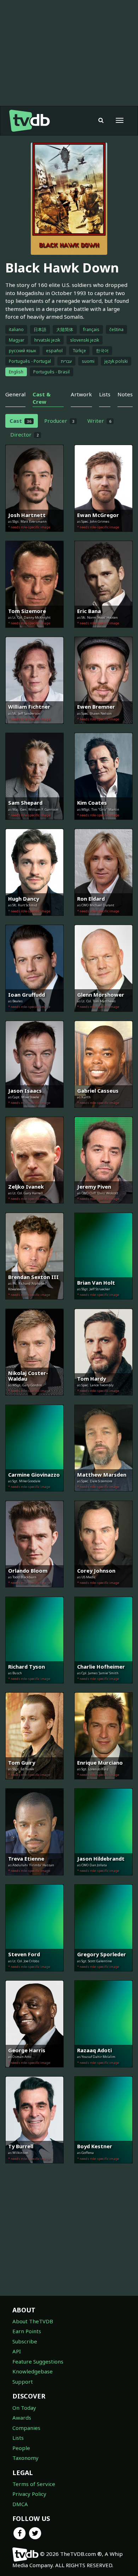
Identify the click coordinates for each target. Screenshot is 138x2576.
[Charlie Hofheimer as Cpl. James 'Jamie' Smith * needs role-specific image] (103, 1688)
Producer (59, 421)
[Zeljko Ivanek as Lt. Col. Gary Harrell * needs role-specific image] (34, 1208)
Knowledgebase (33, 2371)
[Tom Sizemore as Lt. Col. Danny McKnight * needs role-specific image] (34, 633)
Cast (20, 421)
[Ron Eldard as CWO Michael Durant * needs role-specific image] (103, 921)
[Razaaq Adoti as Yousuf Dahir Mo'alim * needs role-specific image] (103, 2072)
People (21, 2448)
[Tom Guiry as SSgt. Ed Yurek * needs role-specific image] (34, 1784)
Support (23, 2382)
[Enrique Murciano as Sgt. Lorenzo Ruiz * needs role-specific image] (103, 1784)
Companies (26, 2428)
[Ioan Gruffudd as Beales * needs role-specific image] (34, 1017)
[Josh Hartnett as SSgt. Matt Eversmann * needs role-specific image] (34, 537)
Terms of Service (34, 2484)
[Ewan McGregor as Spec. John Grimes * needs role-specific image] (103, 537)
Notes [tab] (125, 394)
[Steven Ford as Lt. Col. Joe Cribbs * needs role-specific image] (34, 1976)
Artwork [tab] (81, 394)
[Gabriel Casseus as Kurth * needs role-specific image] (103, 1113)
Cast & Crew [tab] (42, 398)
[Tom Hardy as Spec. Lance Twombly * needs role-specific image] (103, 1400)
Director (24, 434)
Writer (99, 421)
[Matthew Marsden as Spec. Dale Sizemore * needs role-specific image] (103, 1496)
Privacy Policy (29, 2494)
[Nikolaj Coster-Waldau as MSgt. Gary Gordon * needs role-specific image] (34, 1400)
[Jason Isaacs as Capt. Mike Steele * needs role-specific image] (34, 1113)
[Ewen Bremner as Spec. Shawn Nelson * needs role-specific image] (103, 729)
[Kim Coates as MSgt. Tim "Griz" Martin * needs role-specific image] (103, 825)
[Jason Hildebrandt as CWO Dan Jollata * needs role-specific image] (103, 1880)
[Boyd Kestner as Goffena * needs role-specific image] (103, 2168)
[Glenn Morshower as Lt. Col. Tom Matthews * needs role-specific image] (103, 1017)
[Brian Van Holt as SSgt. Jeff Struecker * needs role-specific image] (103, 1304)
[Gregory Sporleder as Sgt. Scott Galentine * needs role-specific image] (103, 1976)
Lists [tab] (105, 394)
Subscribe (25, 2341)
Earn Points (27, 2331)
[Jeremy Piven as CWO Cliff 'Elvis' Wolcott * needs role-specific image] (103, 1208)
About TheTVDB (33, 2321)
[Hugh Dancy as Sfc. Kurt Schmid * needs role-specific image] (34, 921)
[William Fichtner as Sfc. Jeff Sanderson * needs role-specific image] (34, 729)
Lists (18, 2438)
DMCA (20, 2504)
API (17, 2351)
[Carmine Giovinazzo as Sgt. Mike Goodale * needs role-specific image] (34, 1496)
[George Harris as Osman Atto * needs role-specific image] (34, 2072)
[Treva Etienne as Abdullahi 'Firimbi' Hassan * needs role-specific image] (34, 1880)
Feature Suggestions (38, 2361)
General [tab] (15, 394)
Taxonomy (25, 2458)
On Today (24, 2408)
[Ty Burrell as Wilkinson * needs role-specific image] (34, 2168)
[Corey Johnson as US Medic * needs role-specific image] (103, 1592)
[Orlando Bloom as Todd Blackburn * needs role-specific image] (34, 1592)
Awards (22, 2418)
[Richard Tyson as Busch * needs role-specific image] (34, 1688)
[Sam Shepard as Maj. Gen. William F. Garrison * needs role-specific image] (34, 825)
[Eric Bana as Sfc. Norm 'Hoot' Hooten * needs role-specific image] (103, 633)
